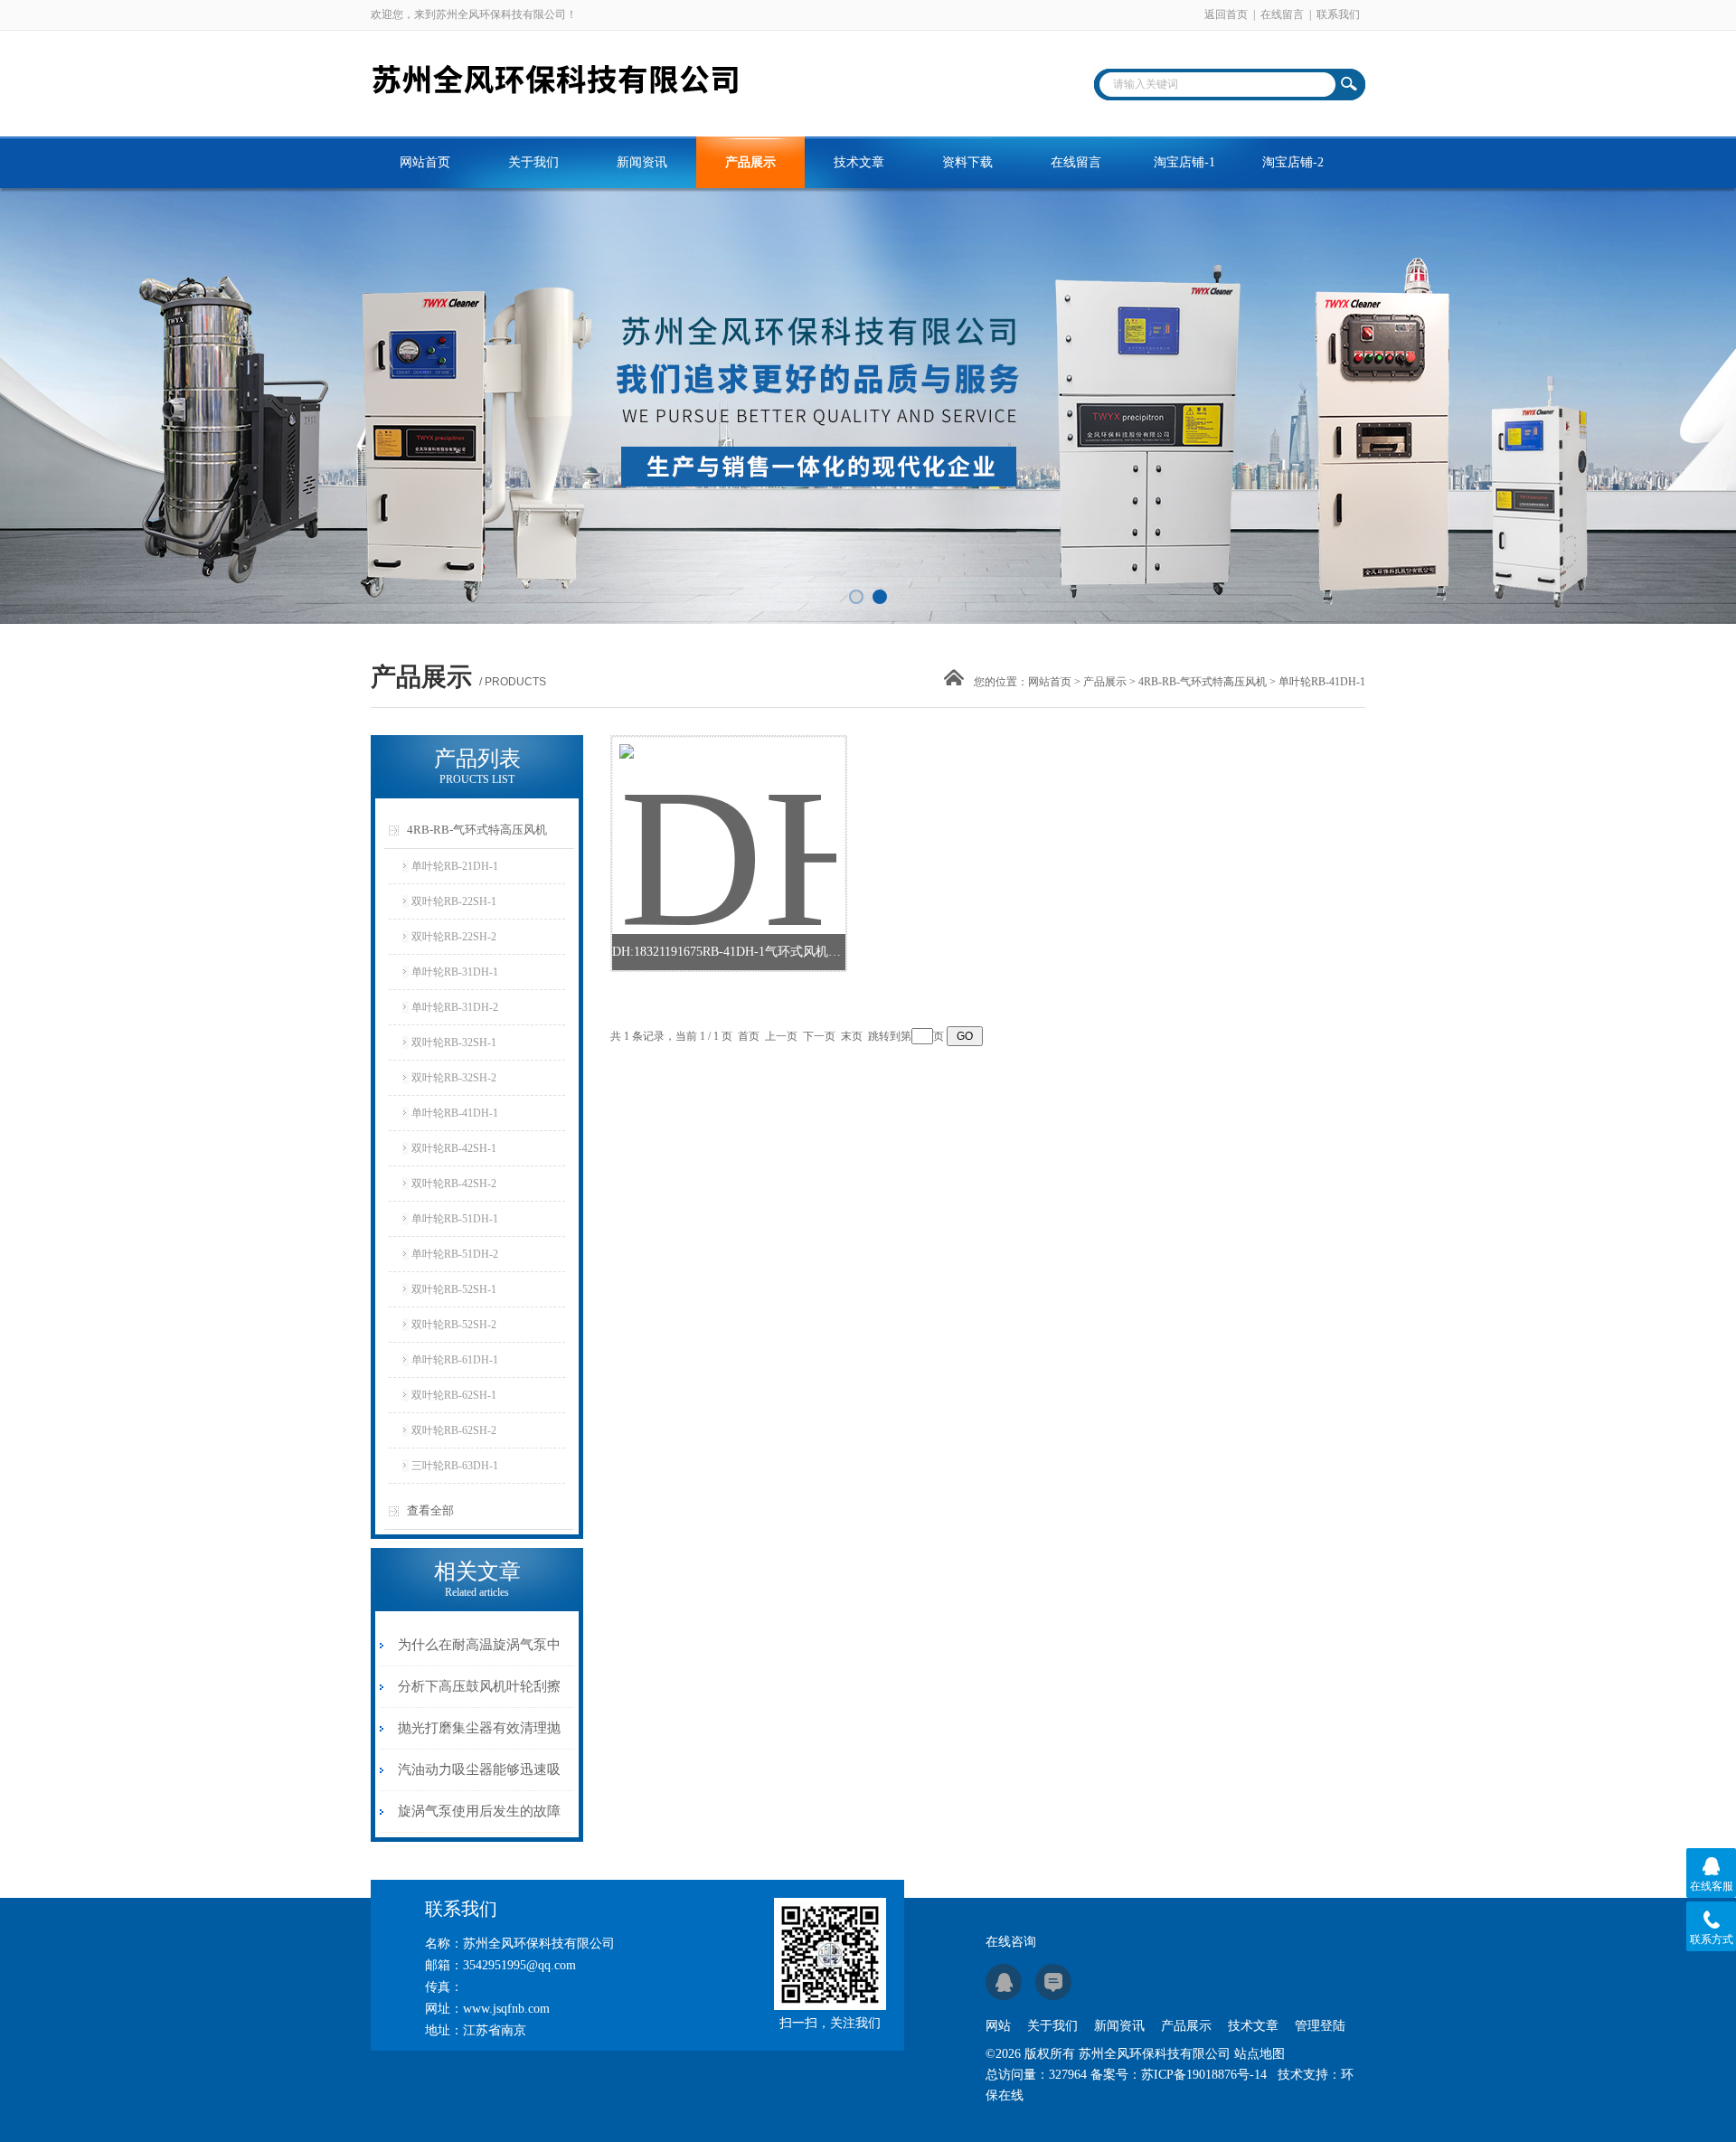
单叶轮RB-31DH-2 (455, 1007)
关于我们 (533, 162)
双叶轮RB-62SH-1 (454, 1395)
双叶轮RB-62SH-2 (454, 1430)
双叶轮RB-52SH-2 (454, 1325)
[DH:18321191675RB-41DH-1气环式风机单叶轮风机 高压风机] (728, 813)
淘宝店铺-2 (1293, 162)
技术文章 (859, 162)
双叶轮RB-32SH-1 (454, 1043)
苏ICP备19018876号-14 (1204, 2075)
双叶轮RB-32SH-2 (454, 1078)
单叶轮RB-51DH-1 (455, 1219)
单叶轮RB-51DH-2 (455, 1254)
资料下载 (967, 162)
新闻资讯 (642, 162)
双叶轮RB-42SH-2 (454, 1184)
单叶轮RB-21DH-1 (455, 866)
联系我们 (1338, 14)
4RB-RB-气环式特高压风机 (1203, 682)
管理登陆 (1320, 2026)
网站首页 (425, 162)
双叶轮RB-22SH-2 (454, 937)
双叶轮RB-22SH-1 (454, 901)
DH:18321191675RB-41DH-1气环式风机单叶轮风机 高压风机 (729, 952)
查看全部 (430, 1510)
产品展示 (750, 162)
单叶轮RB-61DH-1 (455, 1360)
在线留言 (1282, 14)
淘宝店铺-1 (1184, 162)
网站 (998, 2026)
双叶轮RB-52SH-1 (454, 1289)
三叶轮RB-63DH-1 (455, 1466)
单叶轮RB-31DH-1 (455, 972)
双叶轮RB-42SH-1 (454, 1148)
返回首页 (1226, 14)
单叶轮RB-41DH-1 (455, 1113)
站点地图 (1260, 2054)
